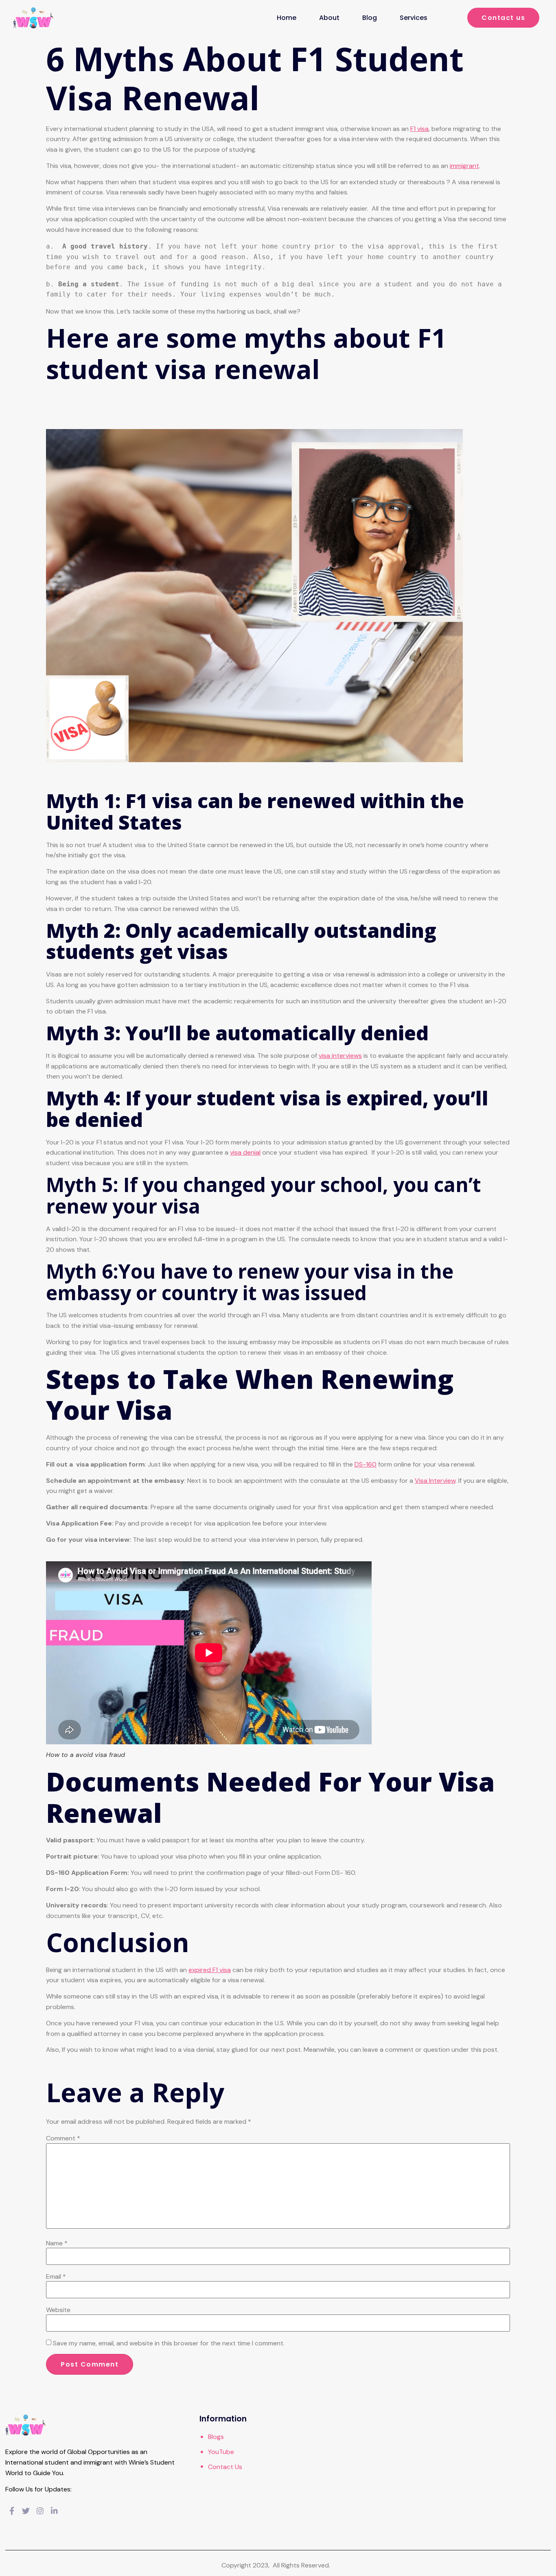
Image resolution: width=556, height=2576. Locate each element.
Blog (370, 18)
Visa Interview (435, 1481)
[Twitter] (26, 2512)
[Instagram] (40, 2512)
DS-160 (366, 1464)
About (329, 18)
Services (414, 18)
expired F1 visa (210, 1970)
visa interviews (340, 1056)
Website (58, 2310)
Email (56, 2277)
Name (57, 2243)
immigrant (464, 166)
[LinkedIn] (54, 2512)
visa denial (245, 1152)
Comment (63, 2138)
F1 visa (419, 129)
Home (287, 18)
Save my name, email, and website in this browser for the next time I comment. (169, 2343)
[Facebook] (12, 2512)
